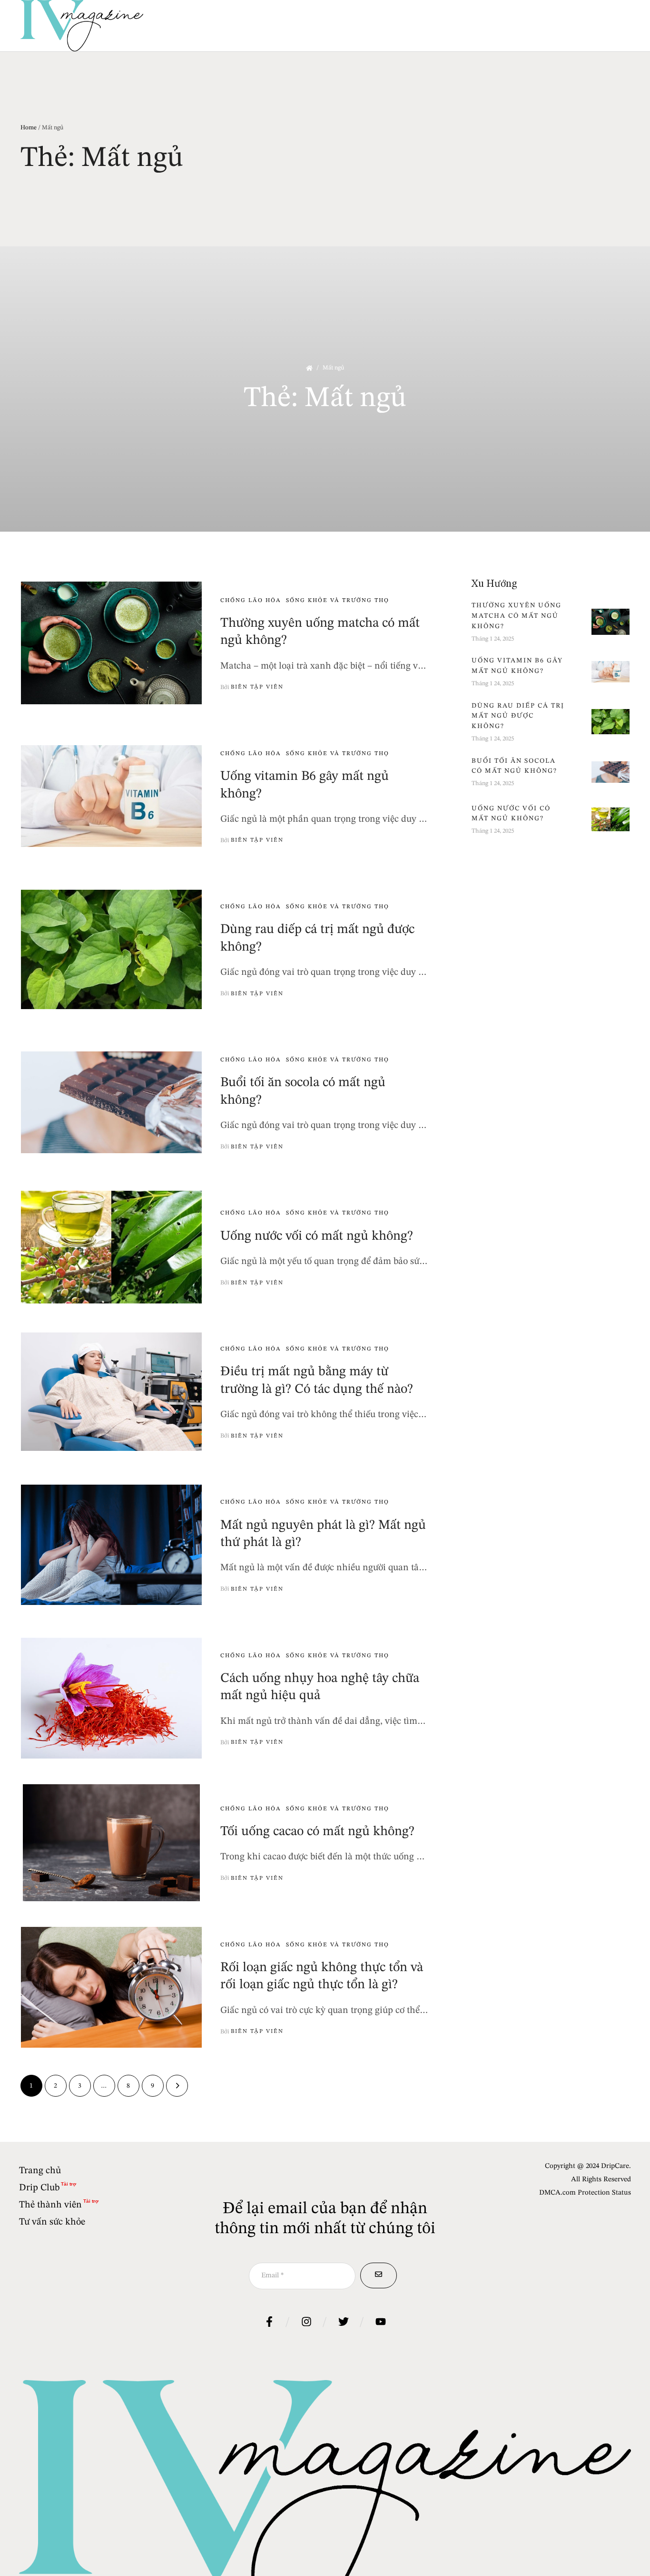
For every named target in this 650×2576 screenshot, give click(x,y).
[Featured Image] (111, 643)
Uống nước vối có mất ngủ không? (317, 1236)
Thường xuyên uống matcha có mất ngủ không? (517, 616)
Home (29, 128)
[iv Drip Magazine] (82, 26)
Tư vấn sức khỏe (52, 2222)
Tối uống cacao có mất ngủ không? (317, 1832)
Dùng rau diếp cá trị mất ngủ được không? (518, 716)
